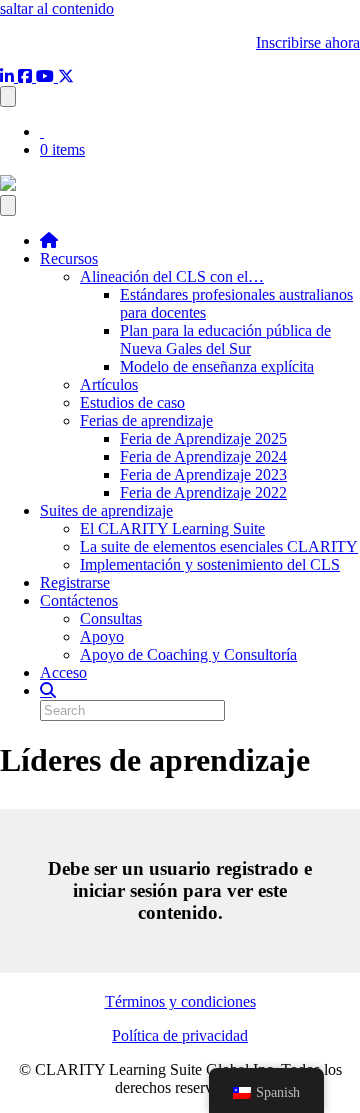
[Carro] (8, 96)
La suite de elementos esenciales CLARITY (219, 546)
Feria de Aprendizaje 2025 (203, 438)
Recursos (69, 258)
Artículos (109, 384)
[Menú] (8, 205)
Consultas (111, 618)
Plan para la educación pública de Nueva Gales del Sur (225, 339)
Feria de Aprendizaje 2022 (203, 492)
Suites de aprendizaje (106, 510)
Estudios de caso (132, 402)
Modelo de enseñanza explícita (217, 366)
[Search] (48, 690)
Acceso (63, 672)
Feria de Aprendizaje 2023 (203, 474)
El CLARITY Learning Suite (172, 528)
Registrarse (75, 582)
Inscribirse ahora (308, 42)
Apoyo (102, 636)
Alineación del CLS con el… (172, 276)
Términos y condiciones (180, 1001)
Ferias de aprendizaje (146, 420)
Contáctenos (79, 600)
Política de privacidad (180, 1035)
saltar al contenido (57, 8)
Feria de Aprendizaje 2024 (203, 456)
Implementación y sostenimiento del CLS (210, 564)
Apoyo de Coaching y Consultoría (188, 654)
